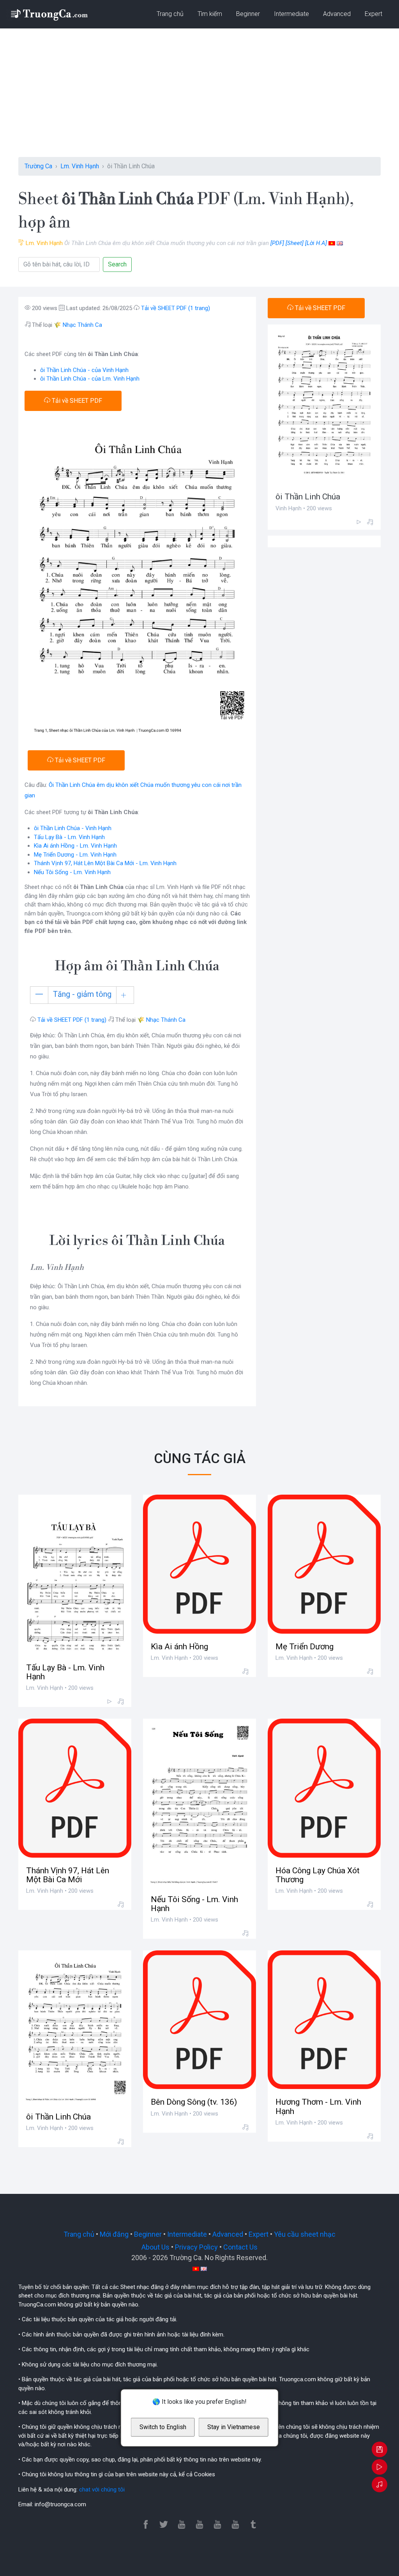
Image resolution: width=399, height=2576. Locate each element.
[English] (340, 243)
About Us (155, 2247)
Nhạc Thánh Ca (82, 325)
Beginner (248, 14)
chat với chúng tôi (102, 2490)
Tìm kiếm (210, 14)
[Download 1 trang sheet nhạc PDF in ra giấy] (380, 2450)
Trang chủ (170, 14)
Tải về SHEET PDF (76, 401)
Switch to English (163, 2427)
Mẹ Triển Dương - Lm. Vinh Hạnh (75, 855)
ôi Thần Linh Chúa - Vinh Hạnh (73, 828)
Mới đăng (114, 2234)
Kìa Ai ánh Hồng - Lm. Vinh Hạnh (75, 846)
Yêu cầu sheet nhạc (305, 2234)
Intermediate (291, 14)
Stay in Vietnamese (234, 2427)
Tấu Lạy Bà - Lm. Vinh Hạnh (69, 837)
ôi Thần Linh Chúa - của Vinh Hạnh (84, 370)
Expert (373, 14)
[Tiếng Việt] (332, 243)
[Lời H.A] (316, 243)
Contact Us (240, 2247)
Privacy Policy (196, 2247)
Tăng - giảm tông (82, 994)
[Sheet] (295, 243)
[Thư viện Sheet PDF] (49, 14)
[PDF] (277, 243)
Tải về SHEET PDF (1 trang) (176, 308)
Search (117, 264)
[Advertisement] (199, 99)
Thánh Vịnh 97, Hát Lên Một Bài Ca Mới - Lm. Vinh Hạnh (105, 863)
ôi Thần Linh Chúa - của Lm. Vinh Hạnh (90, 379)
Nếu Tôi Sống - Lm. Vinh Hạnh (72, 872)
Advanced (337, 14)
